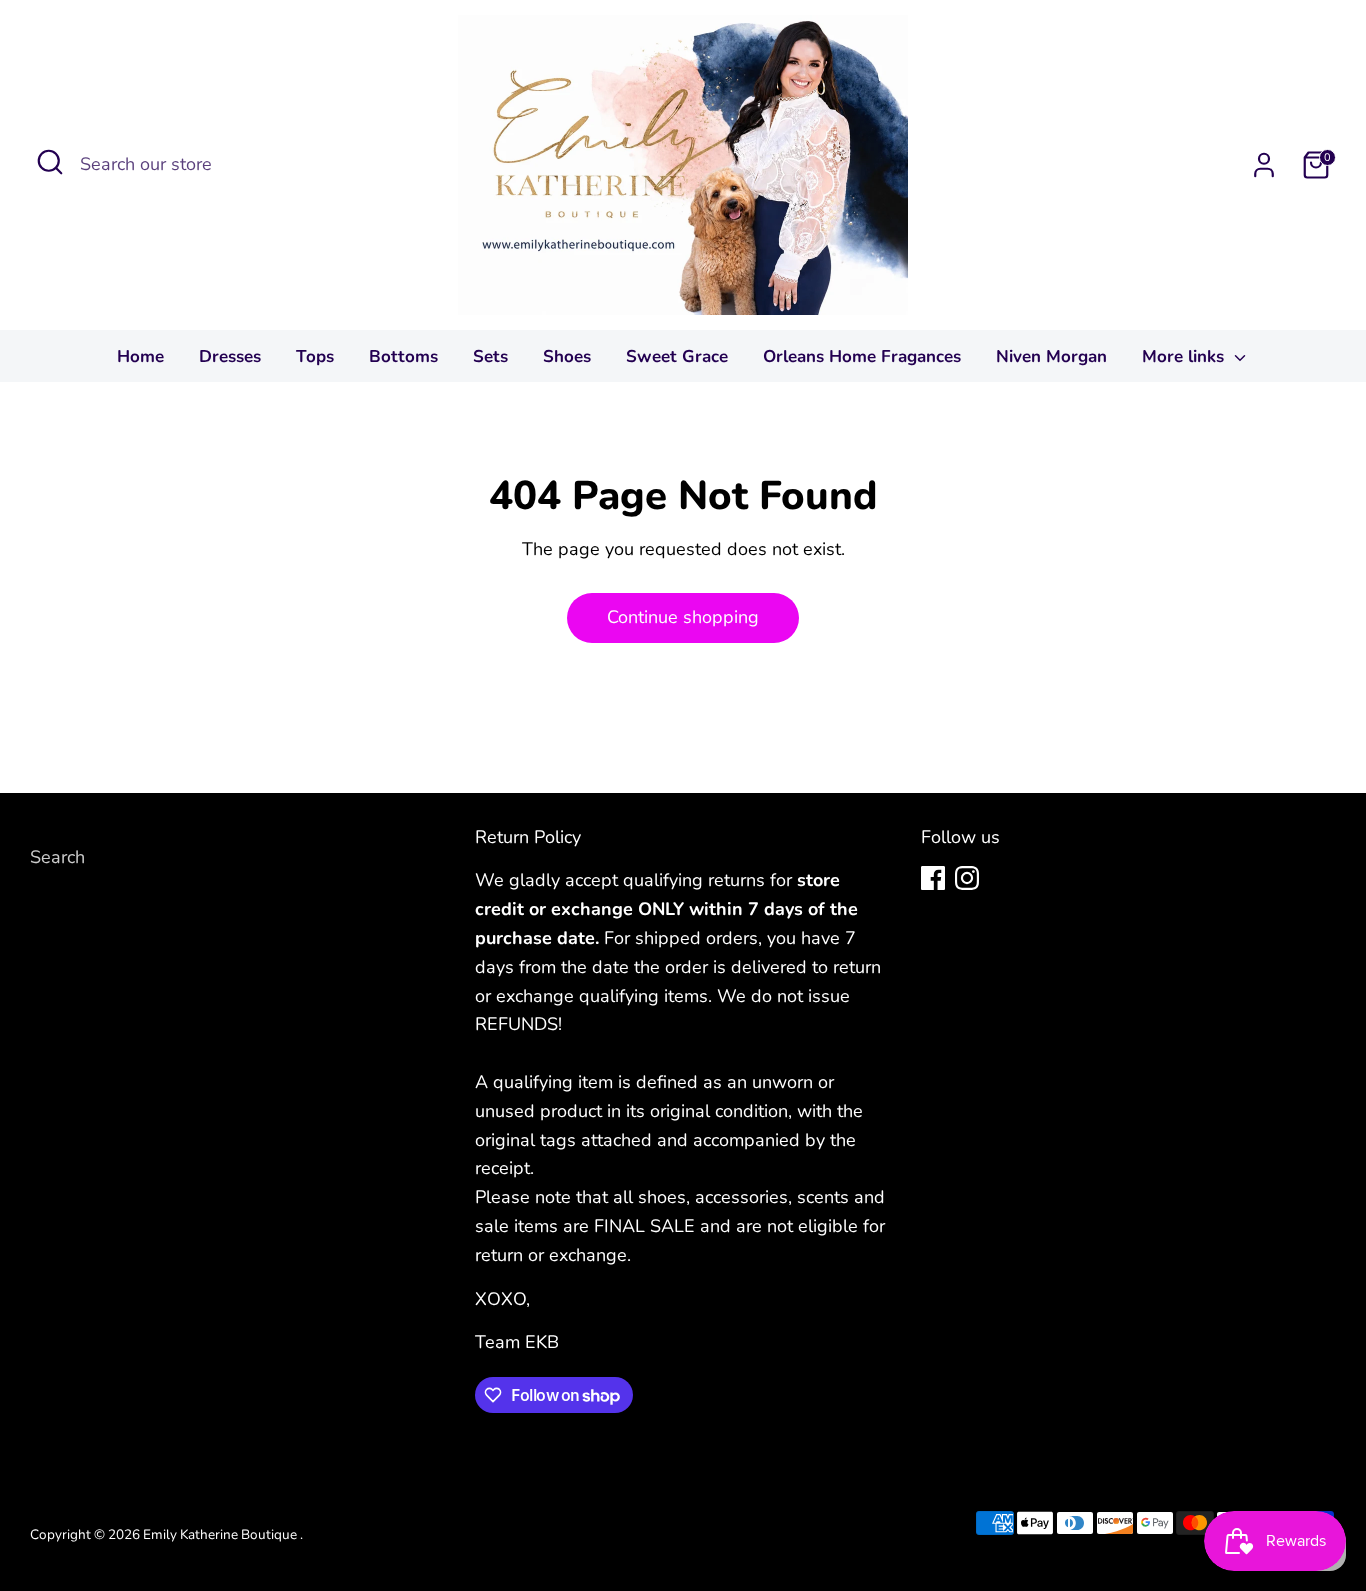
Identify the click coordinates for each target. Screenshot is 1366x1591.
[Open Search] (50, 162)
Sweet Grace (677, 356)
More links (1185, 356)
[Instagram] (967, 878)
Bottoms (403, 356)
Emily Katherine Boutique (221, 1534)
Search (57, 857)
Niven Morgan (1051, 356)
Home (140, 356)
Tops (315, 356)
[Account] (1264, 165)
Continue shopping (683, 617)
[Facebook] (933, 878)
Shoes (567, 356)
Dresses (230, 356)
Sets (490, 356)
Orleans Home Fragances (862, 356)
